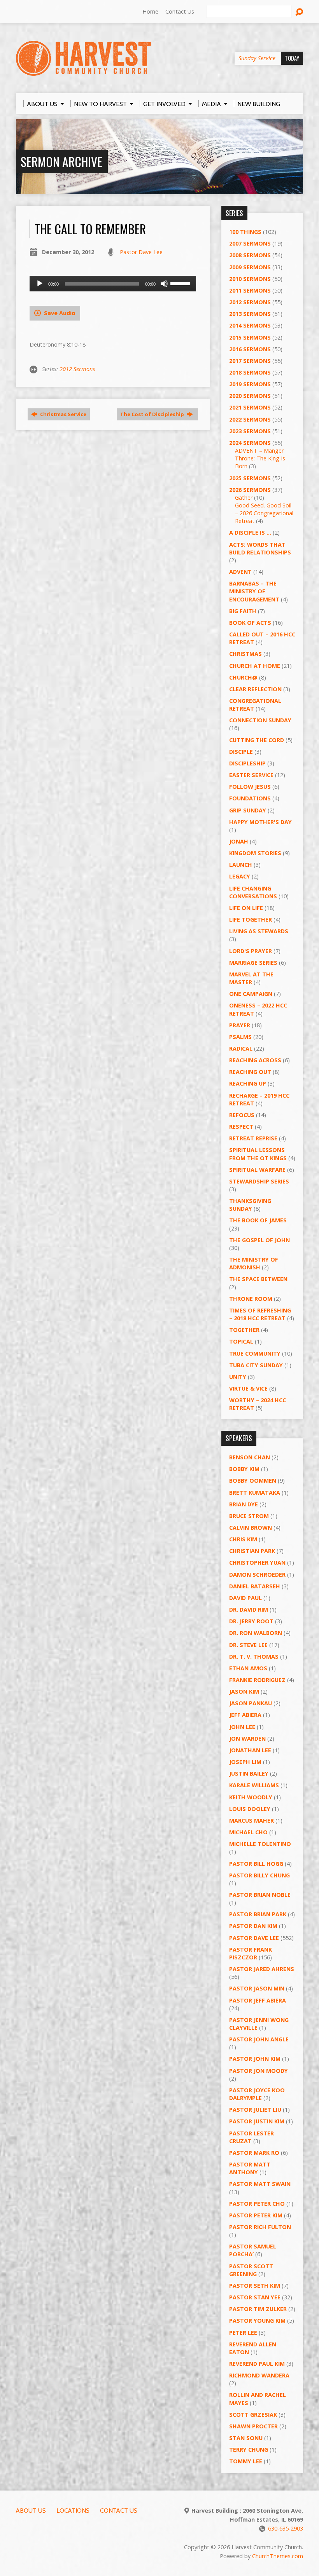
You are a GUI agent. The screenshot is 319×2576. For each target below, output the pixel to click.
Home (150, 11)
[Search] (299, 12)
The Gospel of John (259, 1240)
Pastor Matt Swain (260, 2184)
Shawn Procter (253, 2426)
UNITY (238, 1377)
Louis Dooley (250, 1809)
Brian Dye (244, 1504)
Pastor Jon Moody (259, 2071)
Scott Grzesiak (253, 2415)
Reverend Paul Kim (257, 2364)
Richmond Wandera (259, 2375)
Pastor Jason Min (257, 1988)
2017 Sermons (250, 361)
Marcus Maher (252, 1820)
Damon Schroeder (257, 1575)
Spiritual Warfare (257, 1170)
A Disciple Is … (250, 532)
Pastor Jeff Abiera (258, 2000)
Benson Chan (250, 1457)
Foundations (250, 798)
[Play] (40, 284)
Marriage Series (253, 963)
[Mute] (164, 284)
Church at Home (255, 666)
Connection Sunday (260, 720)
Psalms (240, 1037)
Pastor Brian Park (258, 1914)
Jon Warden (247, 1739)
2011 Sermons (250, 290)
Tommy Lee (246, 2461)
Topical (241, 1341)
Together (244, 1330)
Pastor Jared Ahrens (262, 1969)
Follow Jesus (250, 787)
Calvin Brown (251, 1528)
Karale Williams (254, 1785)
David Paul (245, 1598)
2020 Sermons (250, 396)
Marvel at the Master (251, 978)
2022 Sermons (250, 419)
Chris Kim (243, 1539)
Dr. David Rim (249, 1610)
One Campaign (251, 994)
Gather (244, 498)
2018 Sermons (250, 372)
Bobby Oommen (253, 1481)
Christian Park (252, 1551)
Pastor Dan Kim (253, 1926)
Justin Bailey (249, 1773)
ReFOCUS (242, 1115)
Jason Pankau (251, 1703)
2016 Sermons (250, 349)
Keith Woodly (251, 1797)
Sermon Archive (61, 161)
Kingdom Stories (255, 853)
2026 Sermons (250, 490)
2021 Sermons (250, 407)
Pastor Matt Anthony (250, 2168)
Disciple (241, 752)
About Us (31, 2511)
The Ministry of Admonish (254, 1263)
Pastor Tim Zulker (258, 2309)
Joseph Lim (245, 1762)
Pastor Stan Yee (255, 2297)
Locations (73, 2511)
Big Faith (243, 611)
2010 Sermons (250, 279)
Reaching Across (255, 1060)
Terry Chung (249, 2450)
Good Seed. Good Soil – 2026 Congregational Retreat (264, 513)
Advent (240, 572)
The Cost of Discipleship (153, 414)
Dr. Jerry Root (251, 1621)
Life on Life (246, 908)
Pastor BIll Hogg (256, 1864)
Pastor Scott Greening (251, 2270)
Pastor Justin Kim (257, 2121)
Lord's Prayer (251, 951)
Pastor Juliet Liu (255, 2110)
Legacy (240, 876)
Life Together (251, 919)
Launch (241, 865)
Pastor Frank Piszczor (251, 1953)
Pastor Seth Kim (255, 2286)
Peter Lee (243, 2333)
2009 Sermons (250, 267)
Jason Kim (244, 1691)
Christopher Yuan (257, 1563)
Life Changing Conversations (253, 892)
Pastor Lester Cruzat (252, 2137)
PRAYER (240, 1025)
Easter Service (251, 775)
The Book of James (258, 1220)
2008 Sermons (250, 255)
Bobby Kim (244, 1469)
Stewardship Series (259, 1181)
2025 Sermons (250, 478)
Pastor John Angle (259, 2039)
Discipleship (247, 763)
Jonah (239, 841)
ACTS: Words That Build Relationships (260, 548)
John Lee (242, 1727)
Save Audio (59, 313)
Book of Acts (250, 623)
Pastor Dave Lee (141, 252)
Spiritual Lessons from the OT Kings (258, 1154)
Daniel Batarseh (255, 1586)
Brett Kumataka (255, 1493)
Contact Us (180, 11)
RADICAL (241, 1048)
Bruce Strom (249, 1516)
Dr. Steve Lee (248, 1645)
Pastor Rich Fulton (260, 2227)
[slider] (181, 283)
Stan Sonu (246, 2438)
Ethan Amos (248, 1668)
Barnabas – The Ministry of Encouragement (254, 591)
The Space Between (258, 1279)
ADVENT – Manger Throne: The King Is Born (260, 458)
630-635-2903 (286, 2528)
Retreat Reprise (253, 1138)
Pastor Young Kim (257, 2321)
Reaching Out (250, 1072)
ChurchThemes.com (278, 2556)
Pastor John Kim (255, 2059)
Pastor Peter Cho (257, 2204)
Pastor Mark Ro (254, 2153)
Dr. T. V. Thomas (254, 1657)
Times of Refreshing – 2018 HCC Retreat (260, 1314)
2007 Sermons (250, 243)
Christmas (245, 654)
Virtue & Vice (248, 1388)
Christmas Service (63, 414)
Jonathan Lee (250, 1750)
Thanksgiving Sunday (250, 1205)
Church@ (243, 677)
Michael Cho (248, 1832)
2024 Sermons (250, 443)
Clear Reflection (255, 689)
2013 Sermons (250, 314)
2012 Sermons (77, 369)
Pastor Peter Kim (256, 2215)
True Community (255, 1353)
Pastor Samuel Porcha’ (253, 2250)
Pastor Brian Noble (260, 1895)
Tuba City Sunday (256, 1365)
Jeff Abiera (245, 1715)
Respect (241, 1127)
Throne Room (251, 1299)
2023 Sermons (250, 431)
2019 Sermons (250, 384)
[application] (113, 284)
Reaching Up (248, 1083)
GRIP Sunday (248, 810)
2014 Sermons (250, 325)
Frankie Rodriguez (257, 1680)
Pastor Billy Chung (259, 1875)
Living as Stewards (259, 931)
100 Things (245, 232)
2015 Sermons (250, 337)
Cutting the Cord (257, 740)
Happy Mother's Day (260, 822)
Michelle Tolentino (260, 1844)
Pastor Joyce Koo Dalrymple (257, 2094)
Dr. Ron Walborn (256, 1633)
